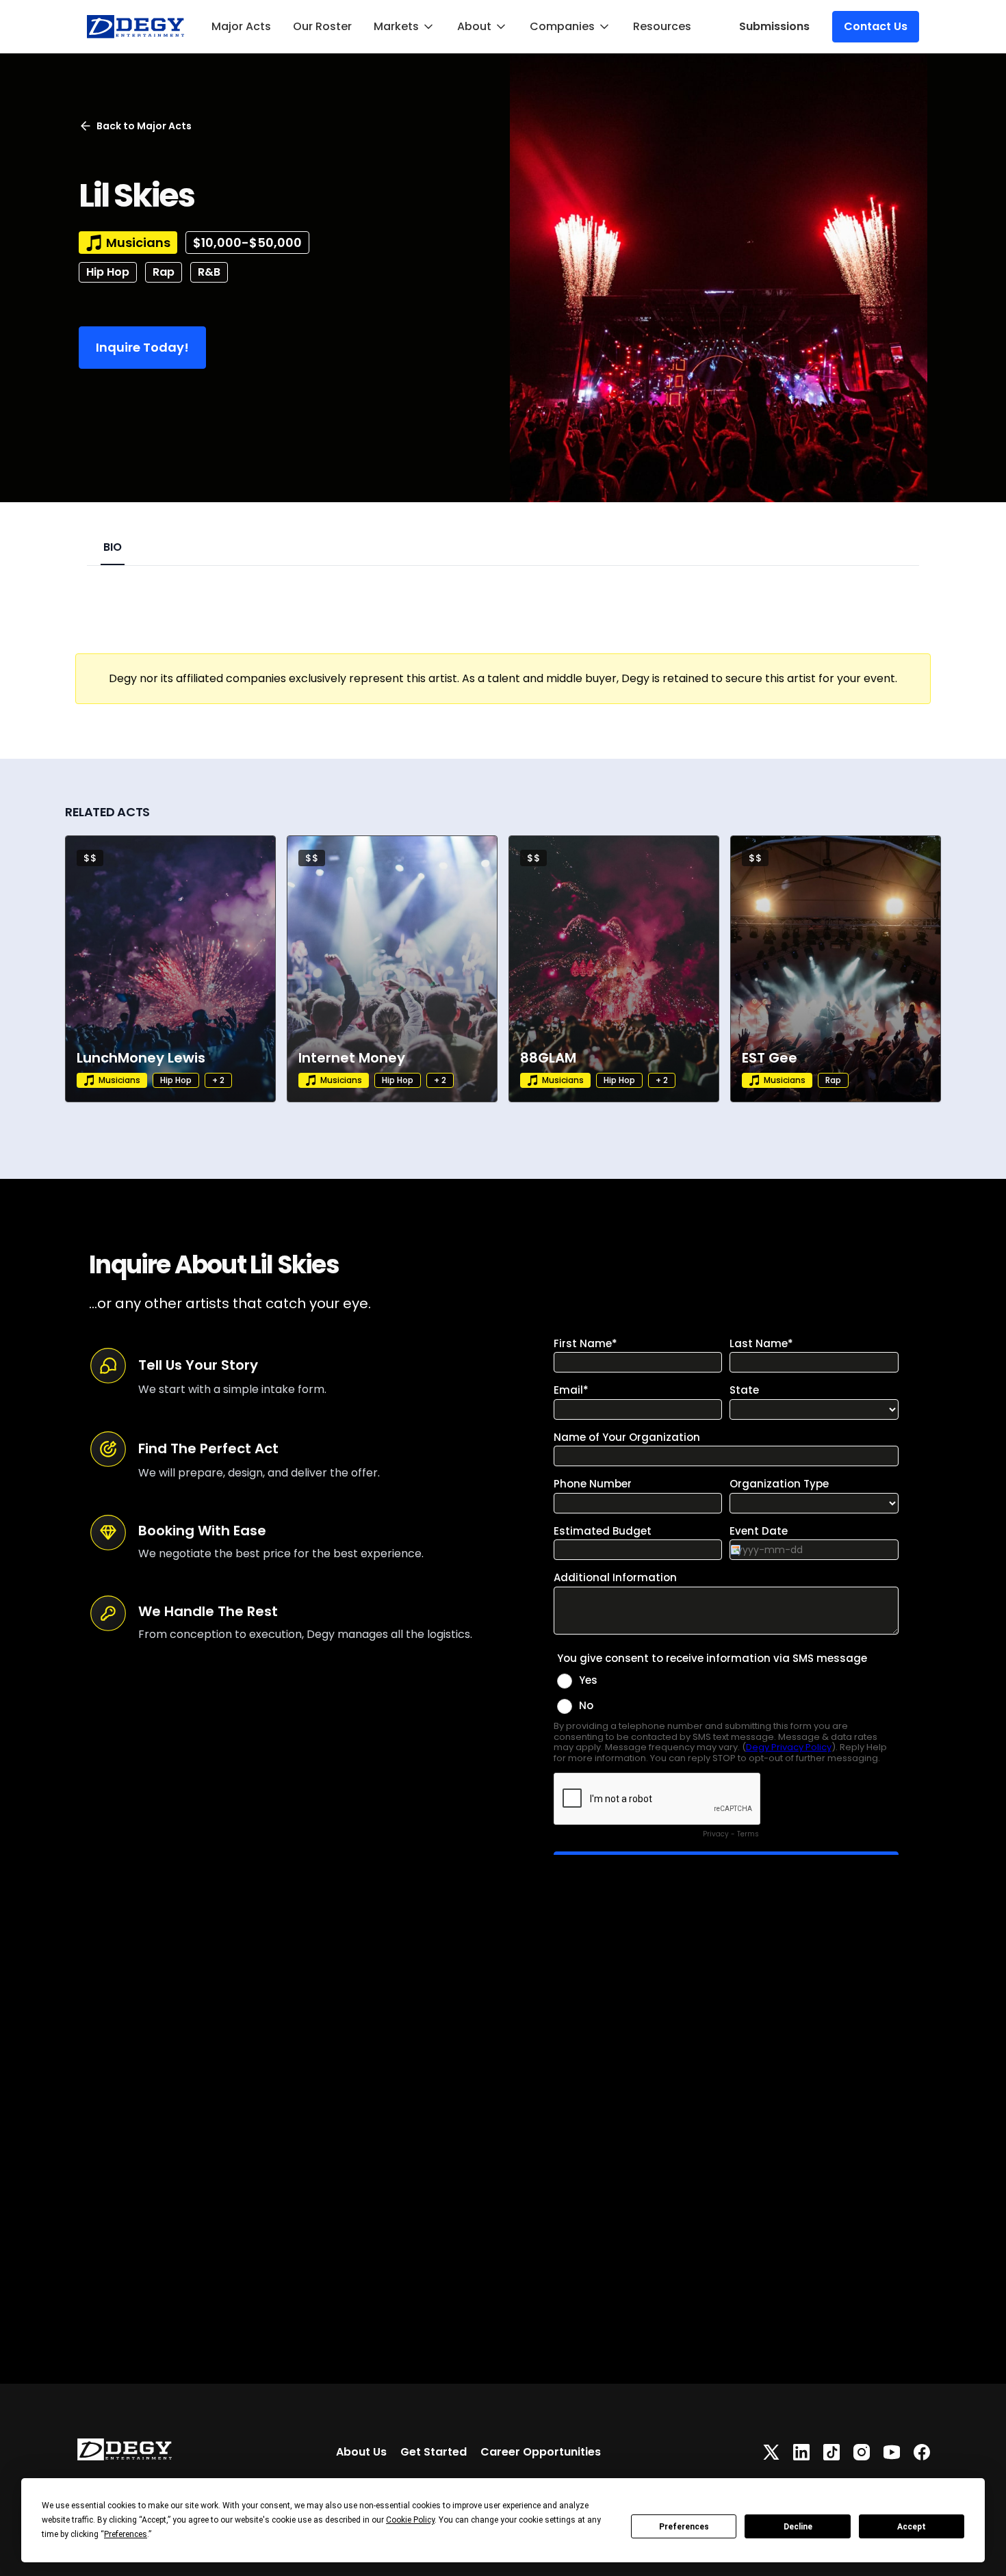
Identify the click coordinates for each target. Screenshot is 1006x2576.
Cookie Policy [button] (410, 2520)
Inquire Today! (142, 347)
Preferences (684, 2527)
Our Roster (322, 26)
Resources (662, 26)
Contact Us (876, 26)
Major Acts (241, 26)
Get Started (434, 2452)
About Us (361, 2452)
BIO (113, 547)
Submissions (774, 26)
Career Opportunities (541, 2452)
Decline (798, 2527)
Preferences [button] (126, 2534)
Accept (912, 2527)
